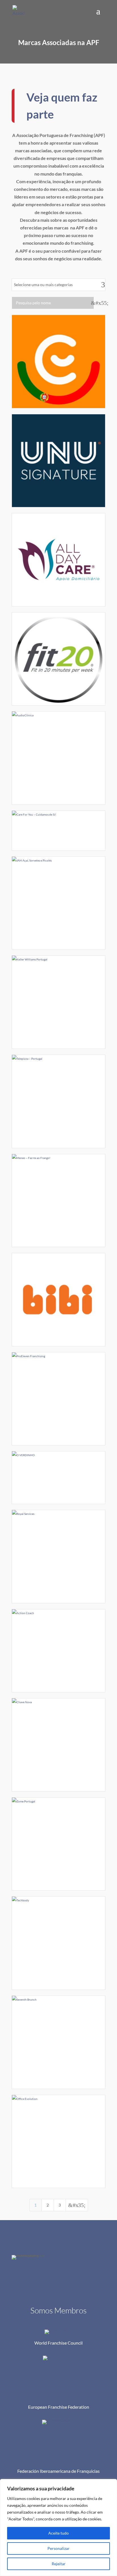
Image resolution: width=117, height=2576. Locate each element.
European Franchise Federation (59, 2407)
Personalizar (58, 2548)
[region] (58, 2528)
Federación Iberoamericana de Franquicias (58, 2471)
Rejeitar (59, 2564)
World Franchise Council (58, 2343)
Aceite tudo (58, 2533)
